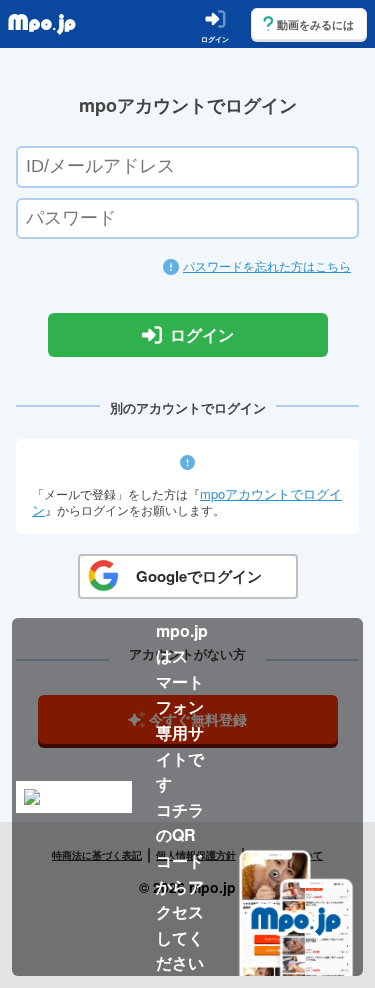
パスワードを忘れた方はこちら (267, 265)
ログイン (202, 335)
